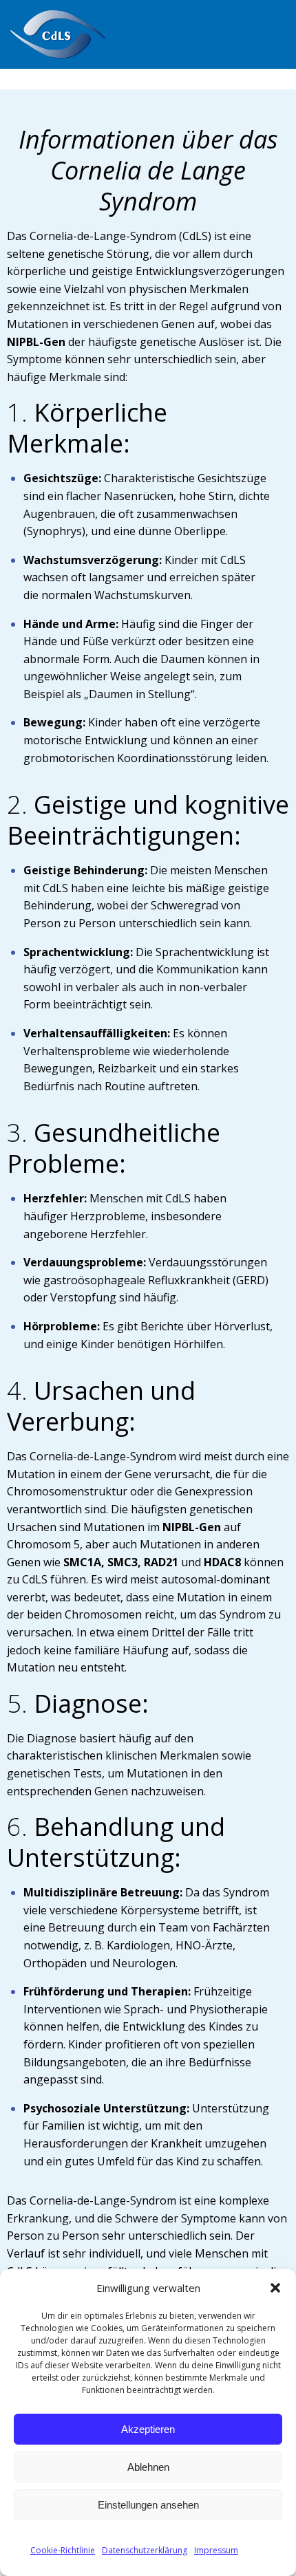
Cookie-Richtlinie (63, 2550)
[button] (275, 2288)
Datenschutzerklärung (145, 2550)
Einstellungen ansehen (148, 2505)
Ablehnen (148, 2467)
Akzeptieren (148, 2429)
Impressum (216, 2550)
